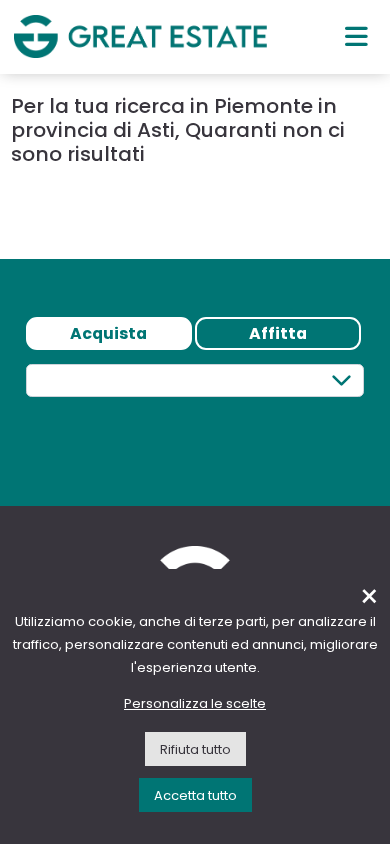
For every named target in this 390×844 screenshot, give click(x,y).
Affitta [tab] (278, 333)
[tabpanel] (195, 416)
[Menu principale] (356, 36)
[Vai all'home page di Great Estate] (140, 36)
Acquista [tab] (108, 333)
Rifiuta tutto (195, 749)
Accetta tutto (195, 795)
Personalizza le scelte (195, 703)
